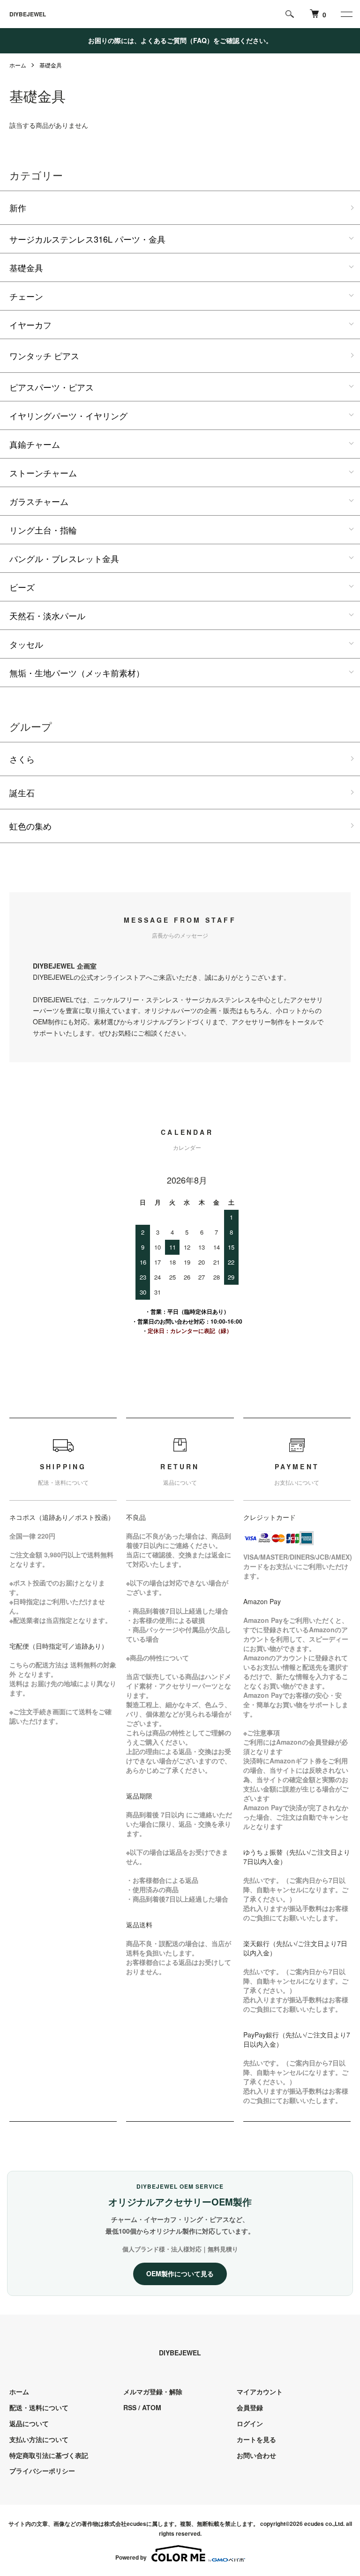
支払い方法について (39, 2439)
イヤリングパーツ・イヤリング (68, 415)
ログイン (250, 2423)
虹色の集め (30, 826)
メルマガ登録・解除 (153, 2391)
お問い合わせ (256, 2455)
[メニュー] (346, 14)
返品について (29, 2423)
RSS (130, 2407)
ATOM (152, 2407)
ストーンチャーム (43, 473)
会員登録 (250, 2407)
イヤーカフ (30, 325)
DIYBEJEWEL (28, 14)
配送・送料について (39, 2407)
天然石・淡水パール (47, 615)
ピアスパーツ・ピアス (52, 387)
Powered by (131, 2557)
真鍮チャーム (35, 444)
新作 (18, 207)
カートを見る (256, 2439)
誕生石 (22, 792)
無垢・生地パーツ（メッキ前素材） (77, 673)
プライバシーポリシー (42, 2471)
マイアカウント (260, 2391)
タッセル (26, 644)
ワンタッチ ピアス (44, 355)
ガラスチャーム (39, 501)
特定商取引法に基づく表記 (49, 2455)
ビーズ (22, 587)
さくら (22, 759)
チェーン (26, 296)
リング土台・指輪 (43, 530)
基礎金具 (51, 65)
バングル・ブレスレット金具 (64, 558)
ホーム (18, 65)
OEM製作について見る (180, 2273)
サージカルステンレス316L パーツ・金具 (87, 239)
